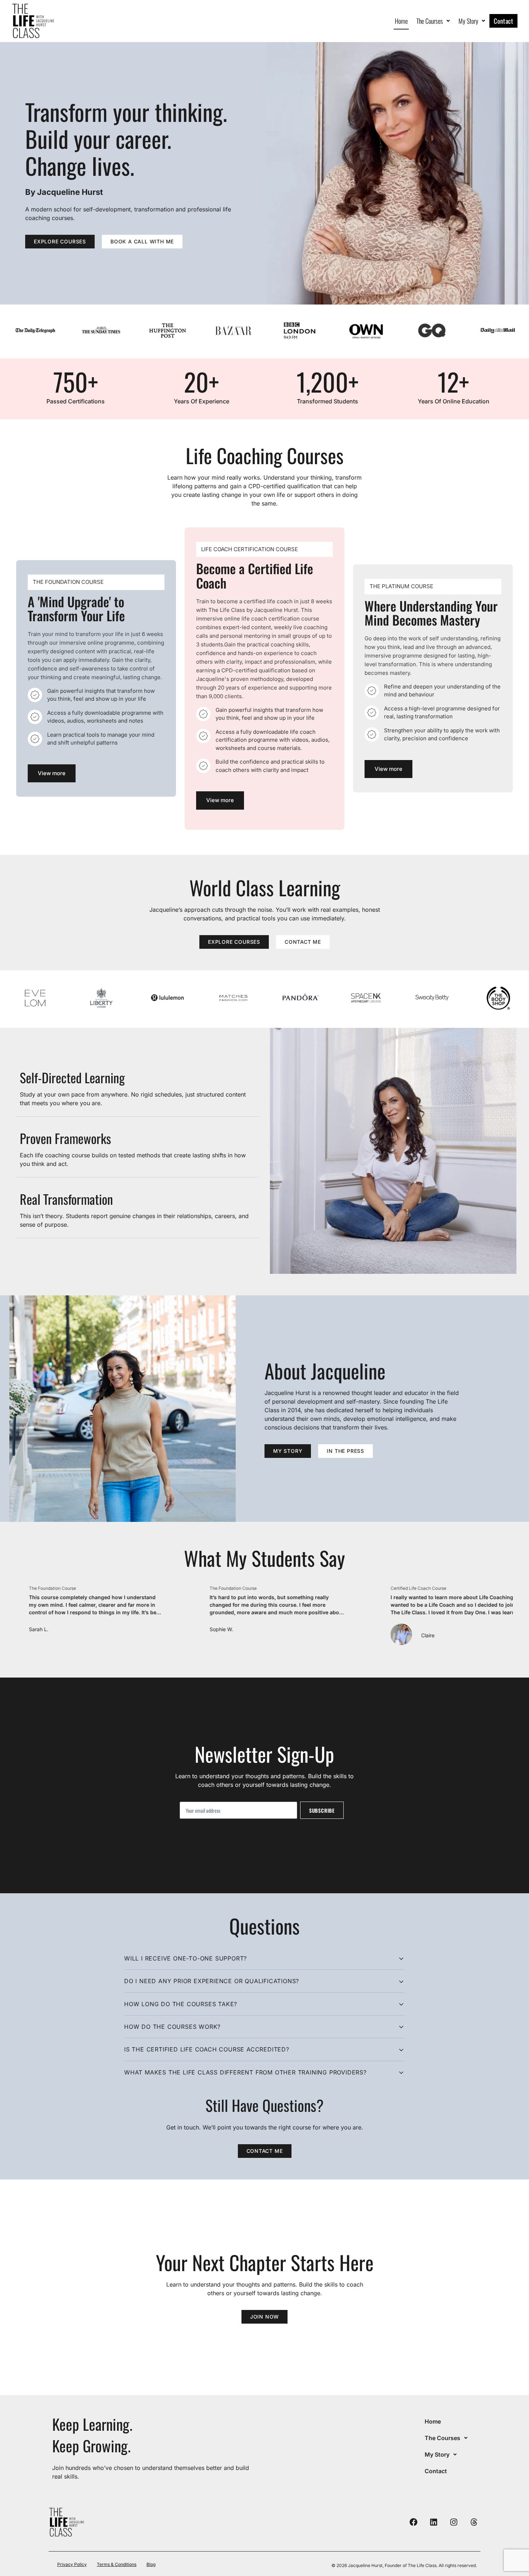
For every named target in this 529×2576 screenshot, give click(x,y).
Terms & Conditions (117, 2564)
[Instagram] (454, 2522)
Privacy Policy (72, 2564)
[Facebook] (413, 2522)
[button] (433, 21)
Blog (151, 2564)
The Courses (430, 21)
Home (401, 21)
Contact (503, 21)
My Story (468, 21)
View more (52, 773)
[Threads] (474, 2522)
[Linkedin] (433, 2522)
